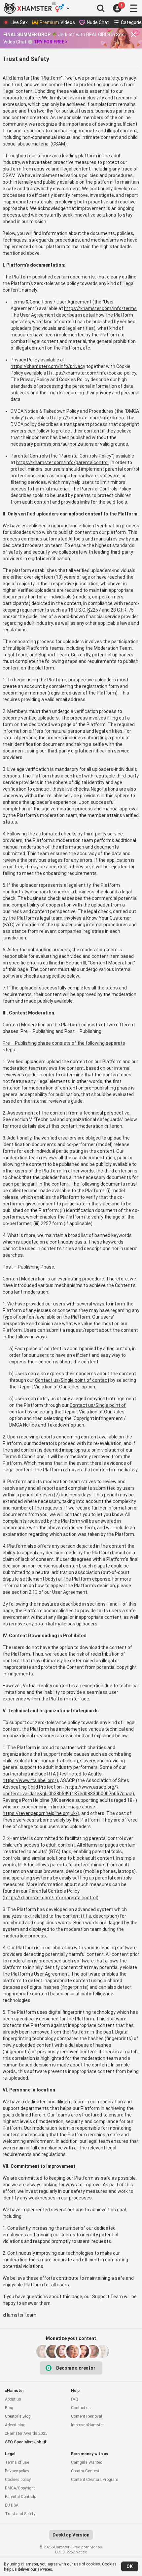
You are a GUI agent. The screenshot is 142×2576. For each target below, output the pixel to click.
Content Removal (87, 2416)
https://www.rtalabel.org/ (30, 1780)
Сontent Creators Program (95, 2480)
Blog (9, 2408)
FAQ (75, 2399)
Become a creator (76, 2368)
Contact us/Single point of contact (72, 1380)
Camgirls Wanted (87, 2462)
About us (13, 2399)
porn (85, 2547)
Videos (57, 22)
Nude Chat (98, 22)
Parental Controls (21, 2497)
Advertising (15, 2425)
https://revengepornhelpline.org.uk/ (40, 1813)
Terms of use (17, 2462)
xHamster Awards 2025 (26, 2433)
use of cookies (87, 2564)
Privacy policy (17, 2471)
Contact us (81, 2408)
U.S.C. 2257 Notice (71, 2552)
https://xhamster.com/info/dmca (88, 418)
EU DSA (12, 2505)
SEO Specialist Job (23, 2442)
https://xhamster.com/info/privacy (48, 366)
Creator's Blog (18, 2416)
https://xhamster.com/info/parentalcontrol (62, 462)
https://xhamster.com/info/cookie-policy (93, 373)
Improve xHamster (87, 2425)
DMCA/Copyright (20, 2488)
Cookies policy (18, 2480)
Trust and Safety (20, 2514)
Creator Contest (85, 2471)
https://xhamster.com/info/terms (100, 308)
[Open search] (101, 8)
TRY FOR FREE (49, 42)
